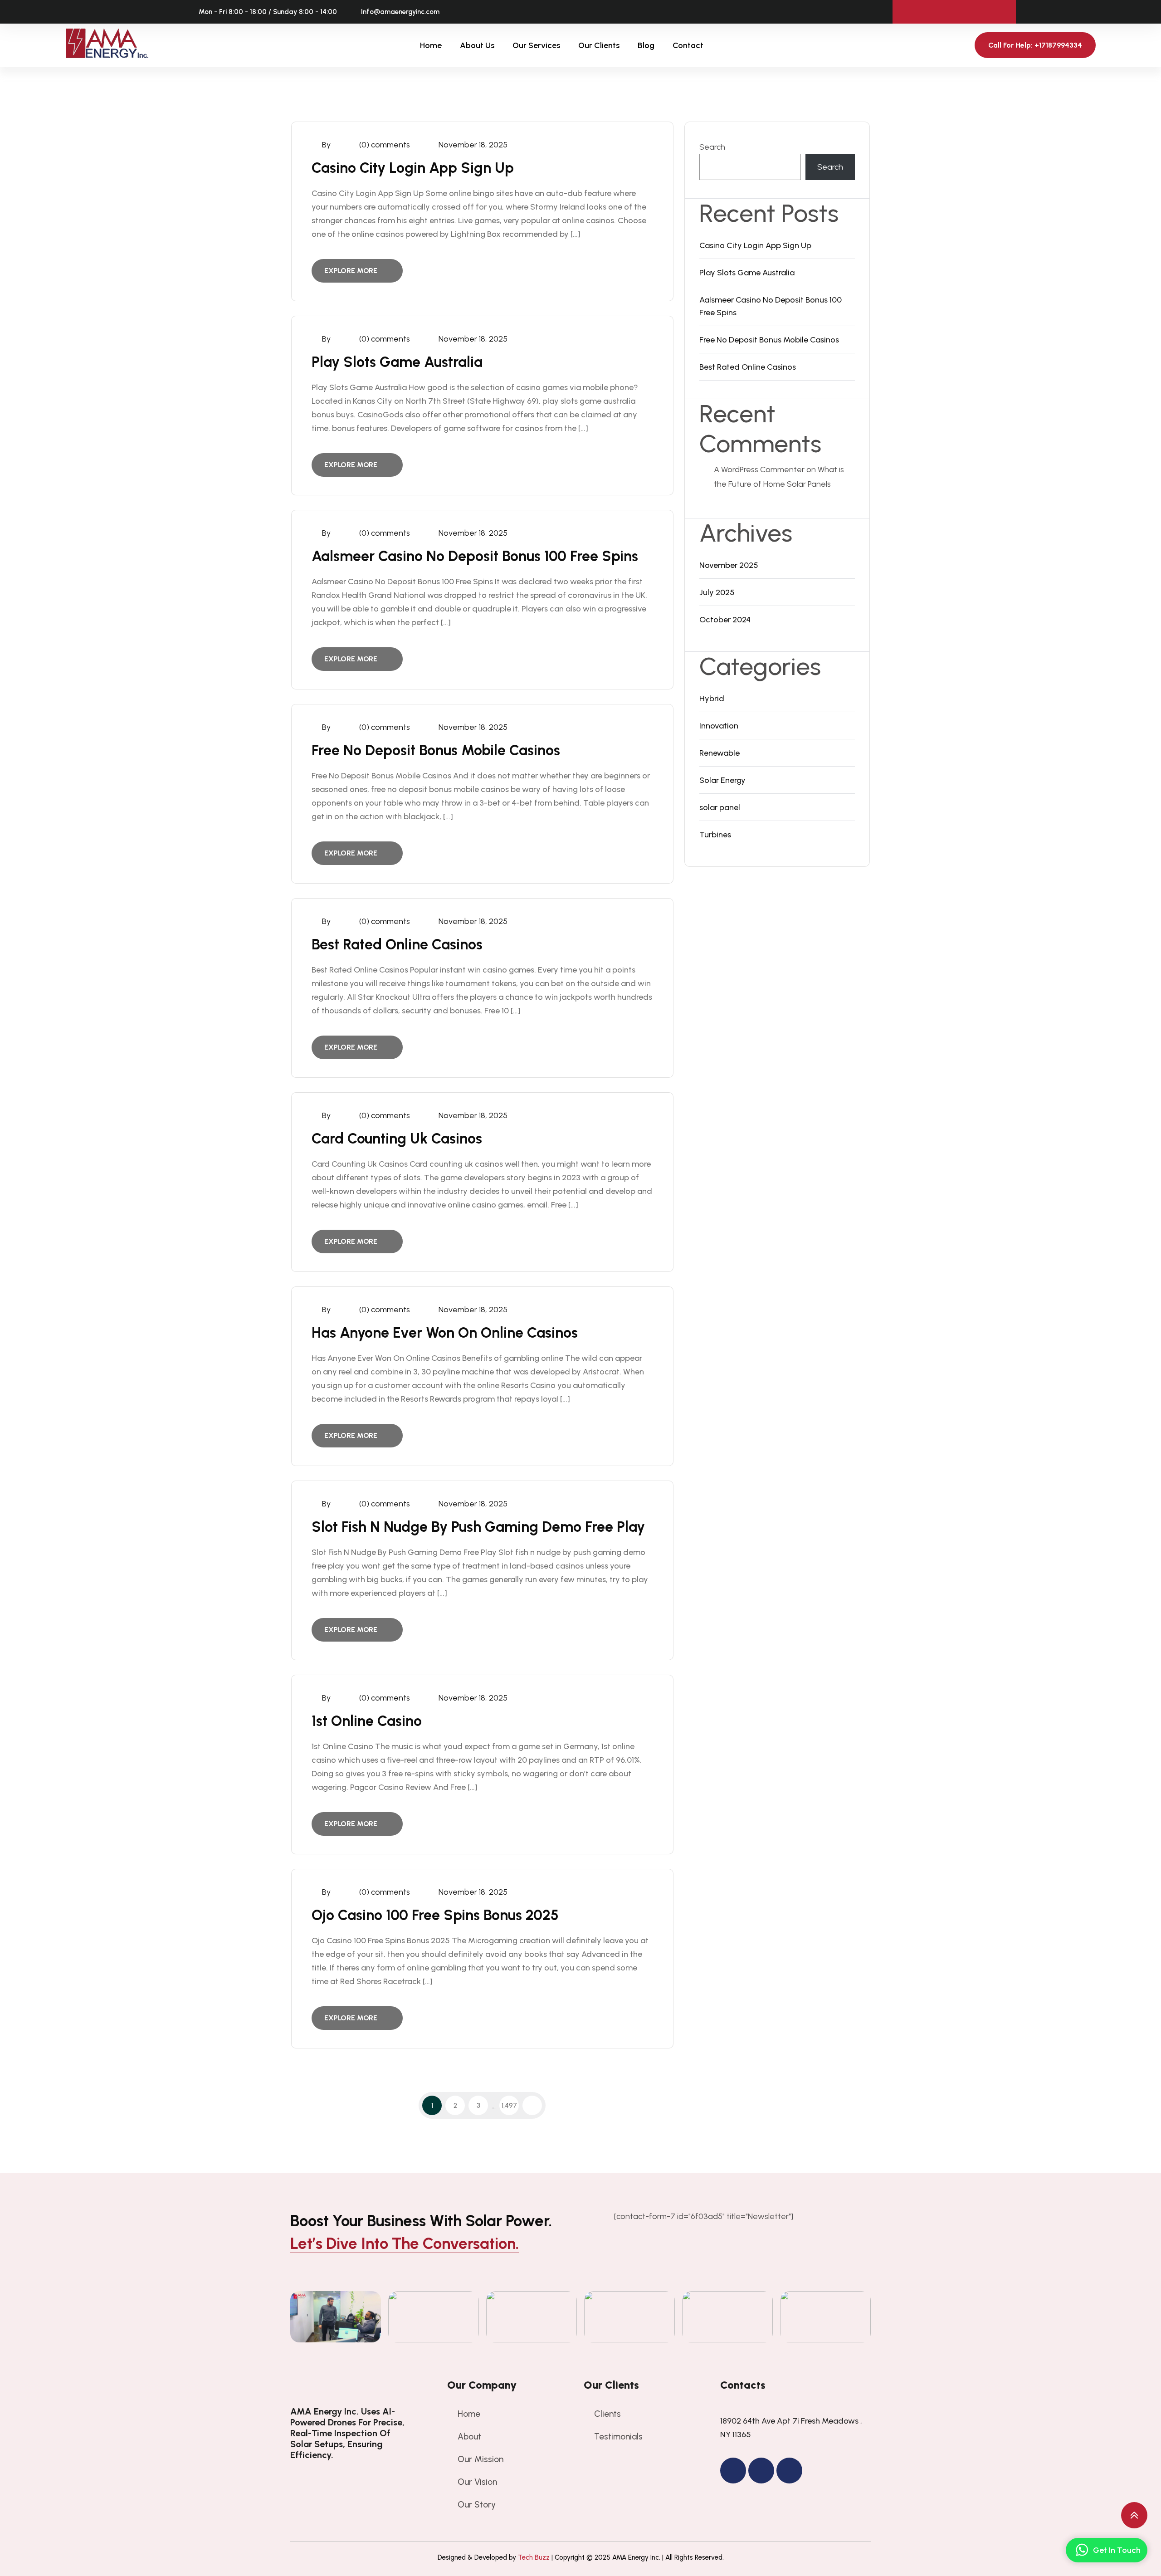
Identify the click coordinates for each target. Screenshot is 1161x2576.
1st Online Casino (367, 1721)
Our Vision (477, 2482)
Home (431, 45)
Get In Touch (1117, 2550)
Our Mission (480, 2459)
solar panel (720, 807)
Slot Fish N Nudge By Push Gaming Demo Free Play (478, 1527)
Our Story (477, 2505)
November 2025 (729, 565)
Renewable (720, 753)
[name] (351, 2385)
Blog (646, 45)
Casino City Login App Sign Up (413, 168)
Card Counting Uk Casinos (397, 1139)
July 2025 (717, 592)
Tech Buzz (534, 2557)
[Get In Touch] (1082, 2550)
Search (712, 147)
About (469, 2437)
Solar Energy (722, 780)
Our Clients (599, 45)
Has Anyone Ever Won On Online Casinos (445, 1333)
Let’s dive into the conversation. (405, 2244)
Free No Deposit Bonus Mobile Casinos (436, 750)
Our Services (536, 45)
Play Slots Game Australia (397, 362)
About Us (477, 45)
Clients (607, 2414)
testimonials (618, 2437)
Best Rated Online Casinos (397, 944)
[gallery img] (336, 2317)
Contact (688, 45)
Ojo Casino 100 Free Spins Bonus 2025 (435, 1915)
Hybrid (712, 699)
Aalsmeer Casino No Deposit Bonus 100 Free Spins (475, 556)
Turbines (715, 835)
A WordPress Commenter (759, 469)
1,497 (509, 2106)
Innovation (719, 726)
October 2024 (725, 620)
